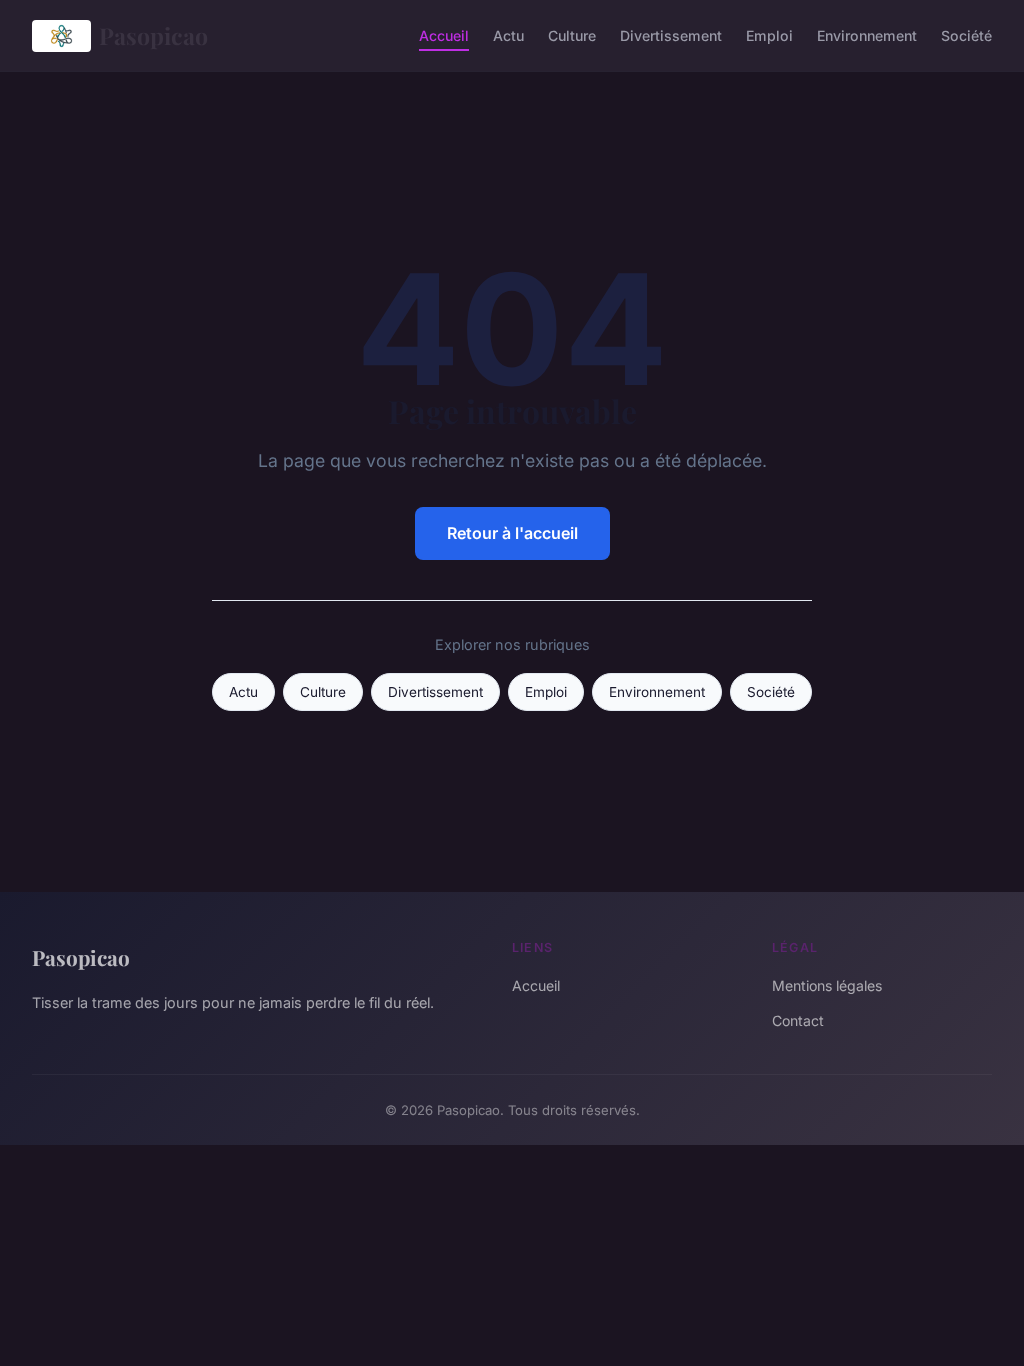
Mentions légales (827, 985)
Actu (508, 35)
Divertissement (671, 35)
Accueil (444, 35)
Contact (798, 1020)
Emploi (769, 35)
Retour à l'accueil (512, 533)
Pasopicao (153, 35)
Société (966, 35)
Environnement (867, 35)
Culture (572, 35)
